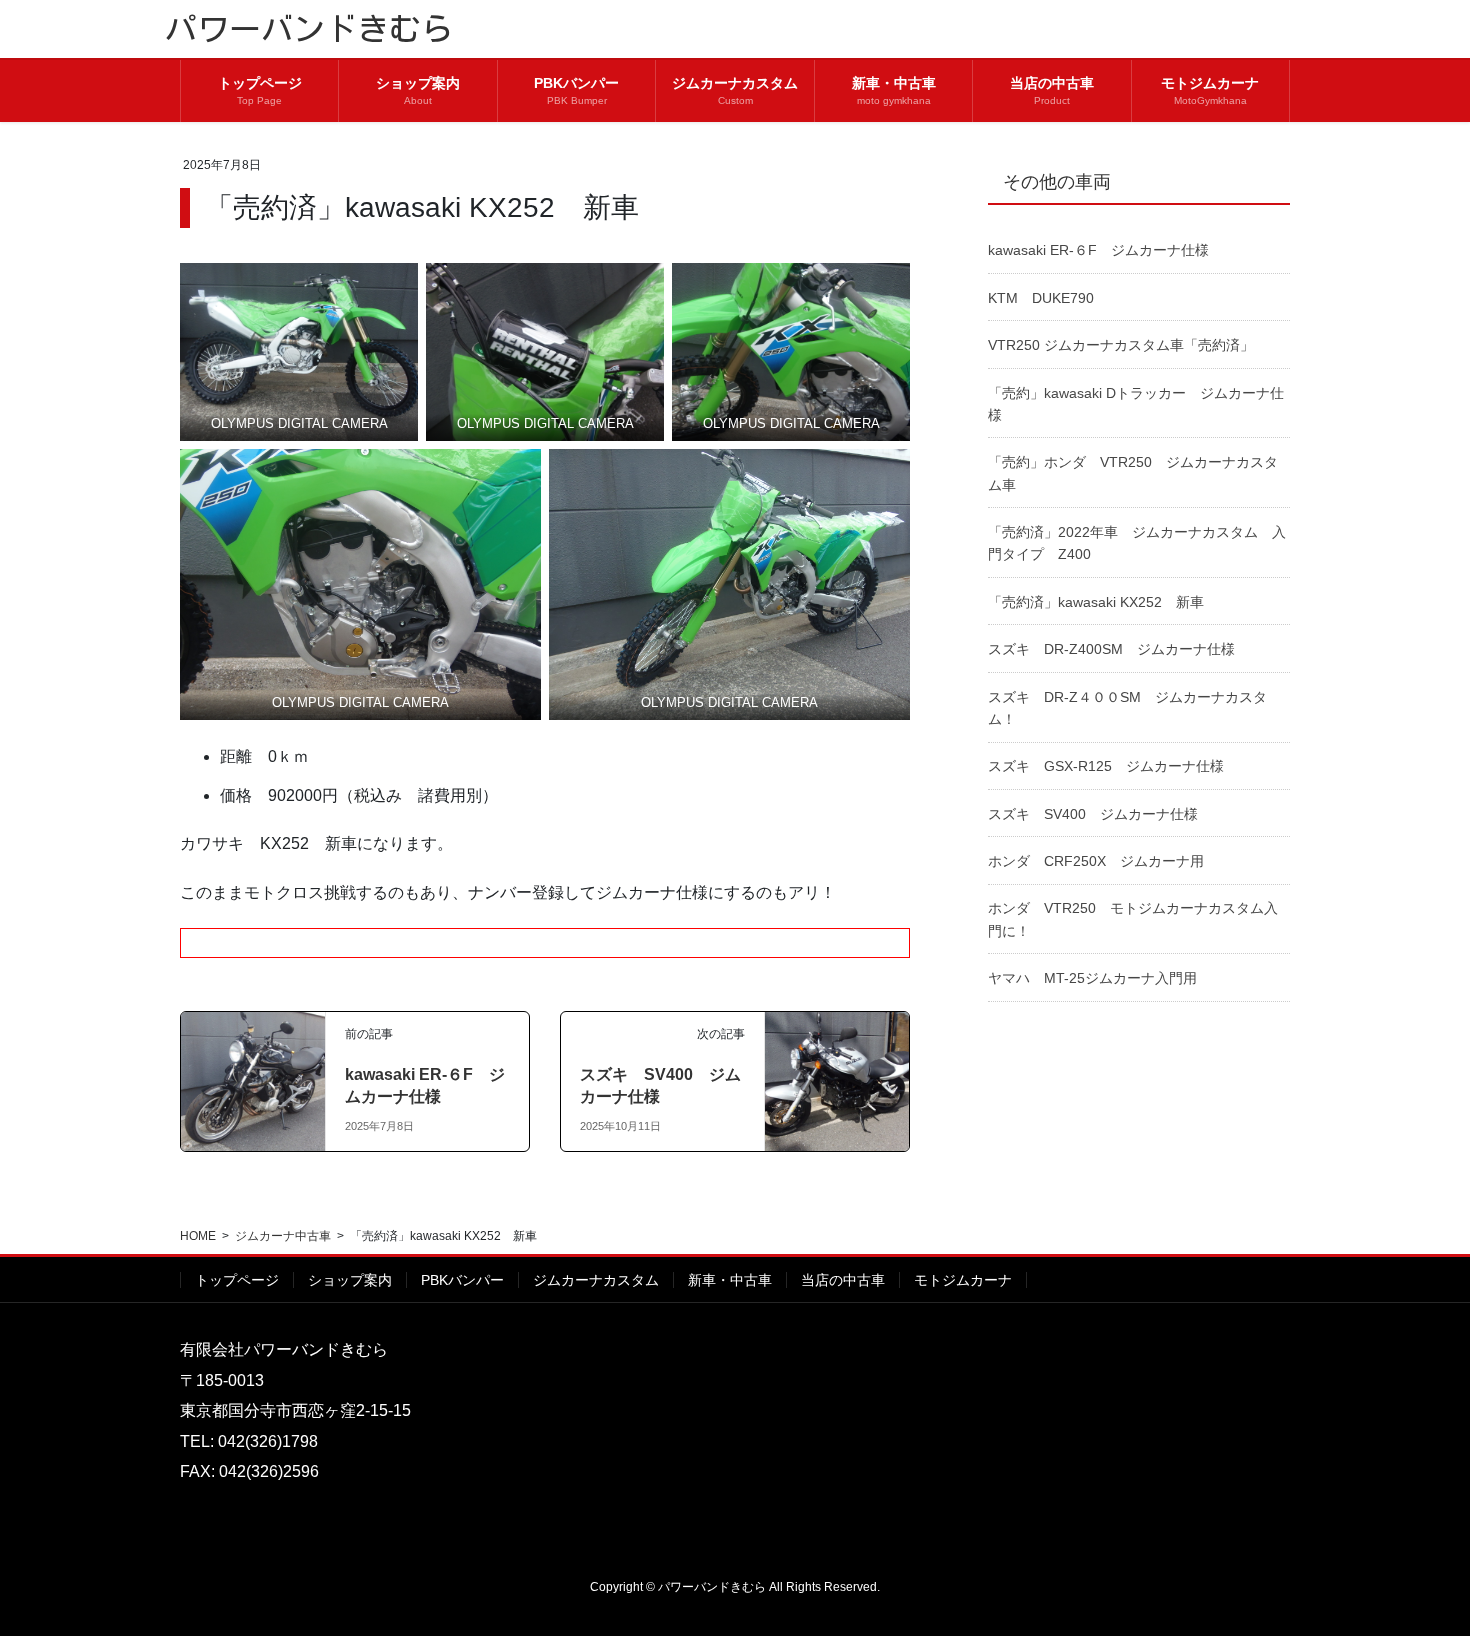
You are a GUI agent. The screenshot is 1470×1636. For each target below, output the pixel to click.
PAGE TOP (1417, 1569)
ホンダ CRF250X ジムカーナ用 (1096, 861)
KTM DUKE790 (1041, 298)
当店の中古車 (843, 1280)
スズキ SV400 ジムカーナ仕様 (1093, 814)
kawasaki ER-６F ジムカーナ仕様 (1098, 250)
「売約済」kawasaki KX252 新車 (1096, 602)
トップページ (237, 1280)
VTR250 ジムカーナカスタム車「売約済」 (1121, 345)
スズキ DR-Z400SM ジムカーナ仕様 (1111, 649)
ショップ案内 (350, 1280)
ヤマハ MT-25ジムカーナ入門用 (1092, 978)
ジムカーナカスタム (596, 1280)
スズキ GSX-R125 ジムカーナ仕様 (1106, 766)
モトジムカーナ (963, 1280)
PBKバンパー (462, 1280)
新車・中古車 (730, 1280)
